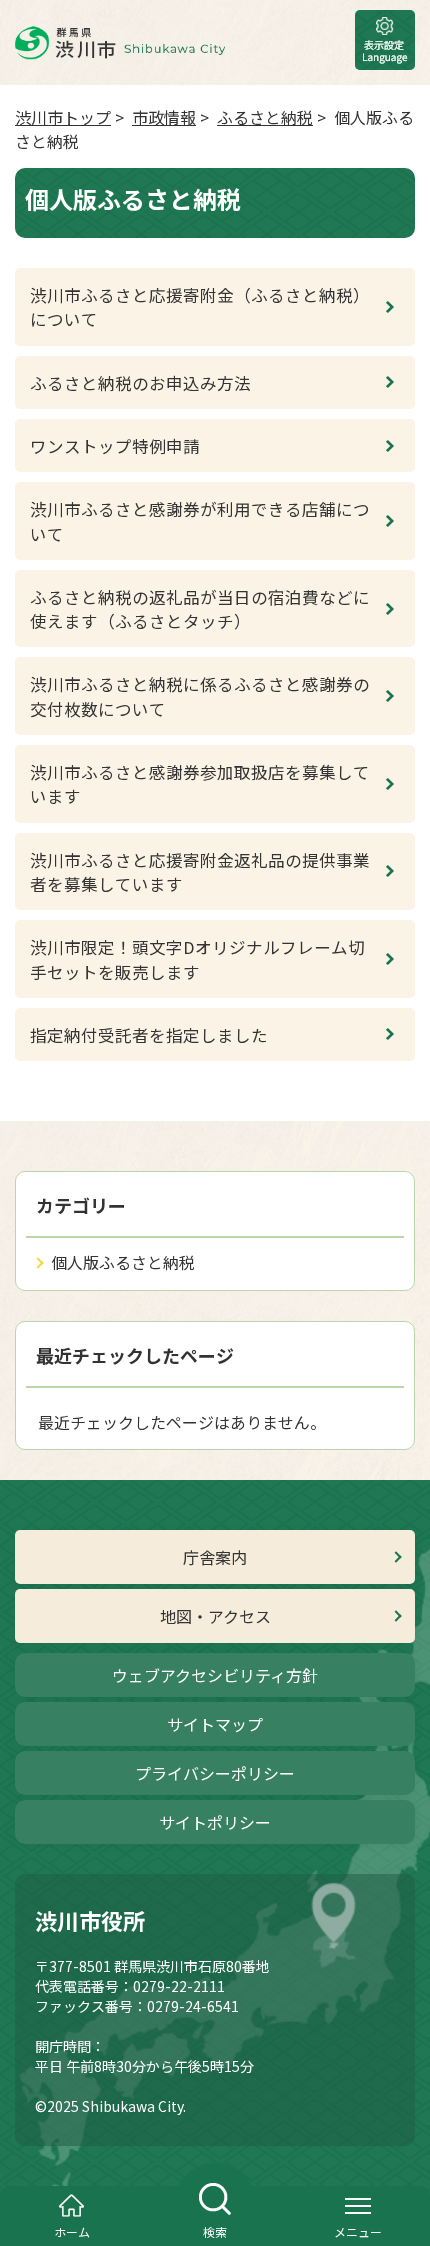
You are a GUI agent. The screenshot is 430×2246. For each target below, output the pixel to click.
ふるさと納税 (265, 117)
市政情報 (164, 117)
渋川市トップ (63, 117)
